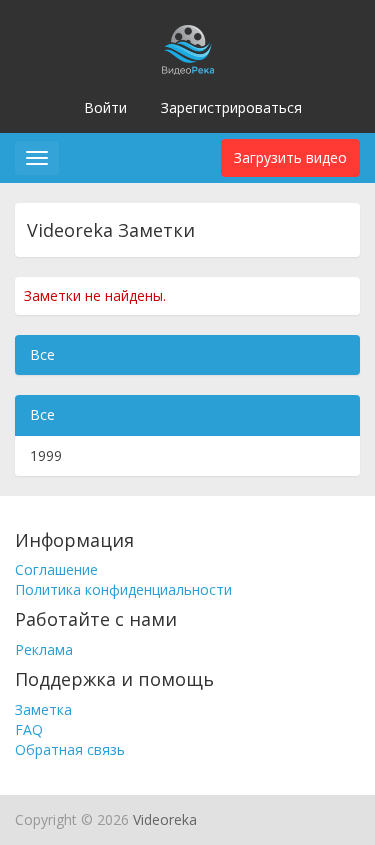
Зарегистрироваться (231, 107)
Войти (105, 107)
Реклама (44, 649)
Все (42, 354)
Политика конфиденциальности (123, 589)
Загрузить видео (290, 157)
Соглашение (56, 569)
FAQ (29, 729)
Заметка (43, 709)
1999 (46, 455)
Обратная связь (70, 749)
